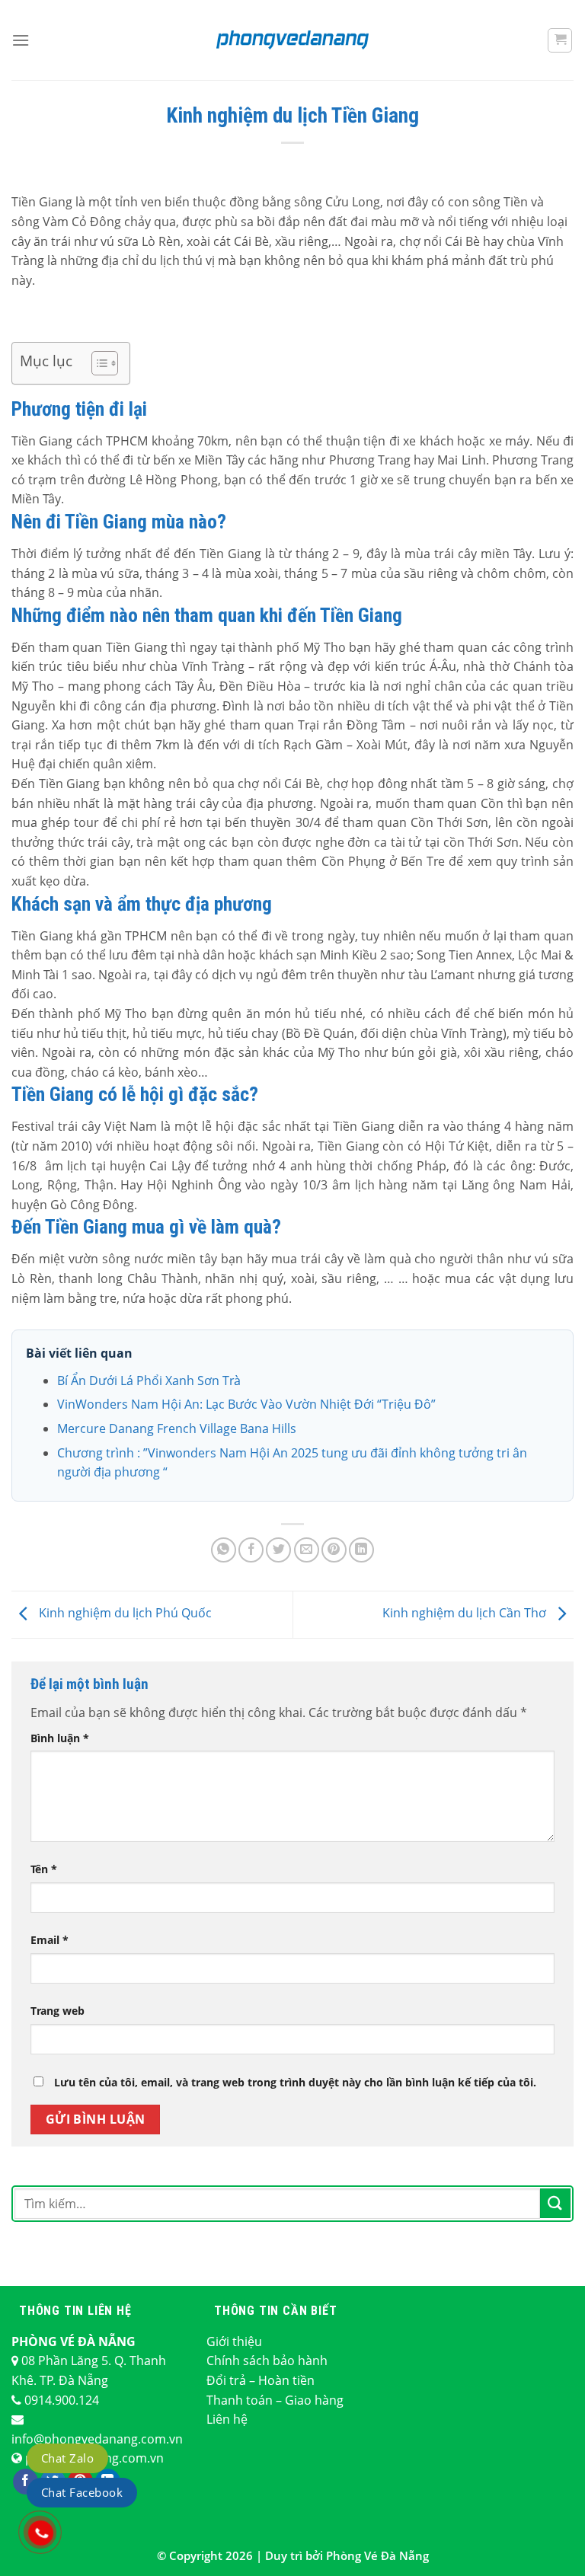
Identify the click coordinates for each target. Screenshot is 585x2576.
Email (50, 1940)
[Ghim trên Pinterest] (334, 1550)
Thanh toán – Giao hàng (275, 2400)
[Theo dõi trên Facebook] (26, 2482)
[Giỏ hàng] (560, 40)
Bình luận (60, 1738)
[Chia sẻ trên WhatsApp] (224, 1550)
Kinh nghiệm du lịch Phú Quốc (124, 1614)
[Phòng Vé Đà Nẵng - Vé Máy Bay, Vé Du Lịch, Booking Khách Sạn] (292, 40)
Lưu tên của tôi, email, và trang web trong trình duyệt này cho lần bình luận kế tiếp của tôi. (295, 2082)
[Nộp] (555, 2203)
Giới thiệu (234, 2341)
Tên (44, 1869)
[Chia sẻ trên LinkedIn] (361, 1550)
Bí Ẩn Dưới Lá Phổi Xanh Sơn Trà (149, 1381)
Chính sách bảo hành (267, 2361)
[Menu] (21, 40)
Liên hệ (227, 2419)
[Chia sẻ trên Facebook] (251, 1550)
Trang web (58, 2011)
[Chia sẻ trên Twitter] (278, 1550)
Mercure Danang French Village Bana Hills (177, 1428)
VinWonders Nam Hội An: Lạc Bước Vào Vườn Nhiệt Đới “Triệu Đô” (246, 1404)
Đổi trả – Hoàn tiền (261, 2380)
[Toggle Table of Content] (97, 363)
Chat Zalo (67, 2458)
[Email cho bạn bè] (307, 1550)
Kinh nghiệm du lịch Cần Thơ (466, 1614)
